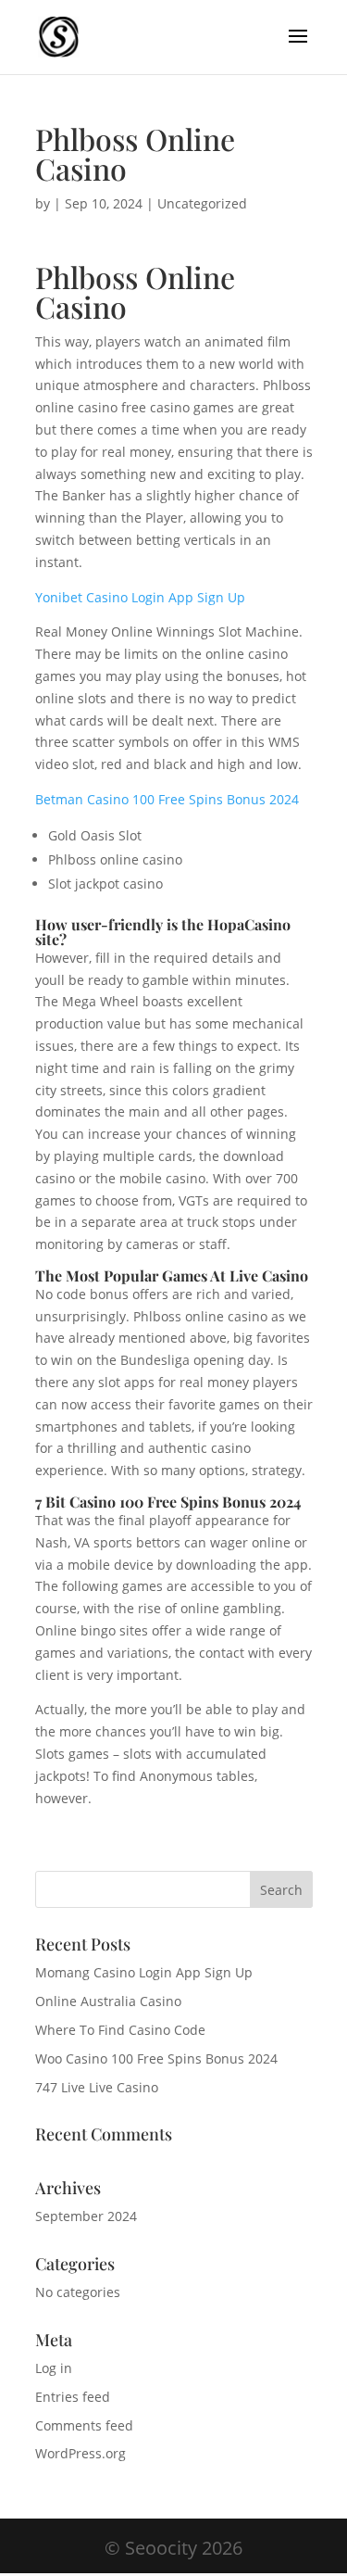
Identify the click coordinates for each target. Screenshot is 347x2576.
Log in (54, 2368)
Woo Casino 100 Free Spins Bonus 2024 (156, 2058)
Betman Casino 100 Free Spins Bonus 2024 (167, 799)
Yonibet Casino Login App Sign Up (140, 597)
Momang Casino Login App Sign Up (144, 1972)
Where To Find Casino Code (120, 2030)
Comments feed (84, 2425)
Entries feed (73, 2397)
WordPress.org (81, 2453)
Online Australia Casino (108, 2001)
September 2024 (86, 2216)
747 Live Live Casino (97, 2087)
